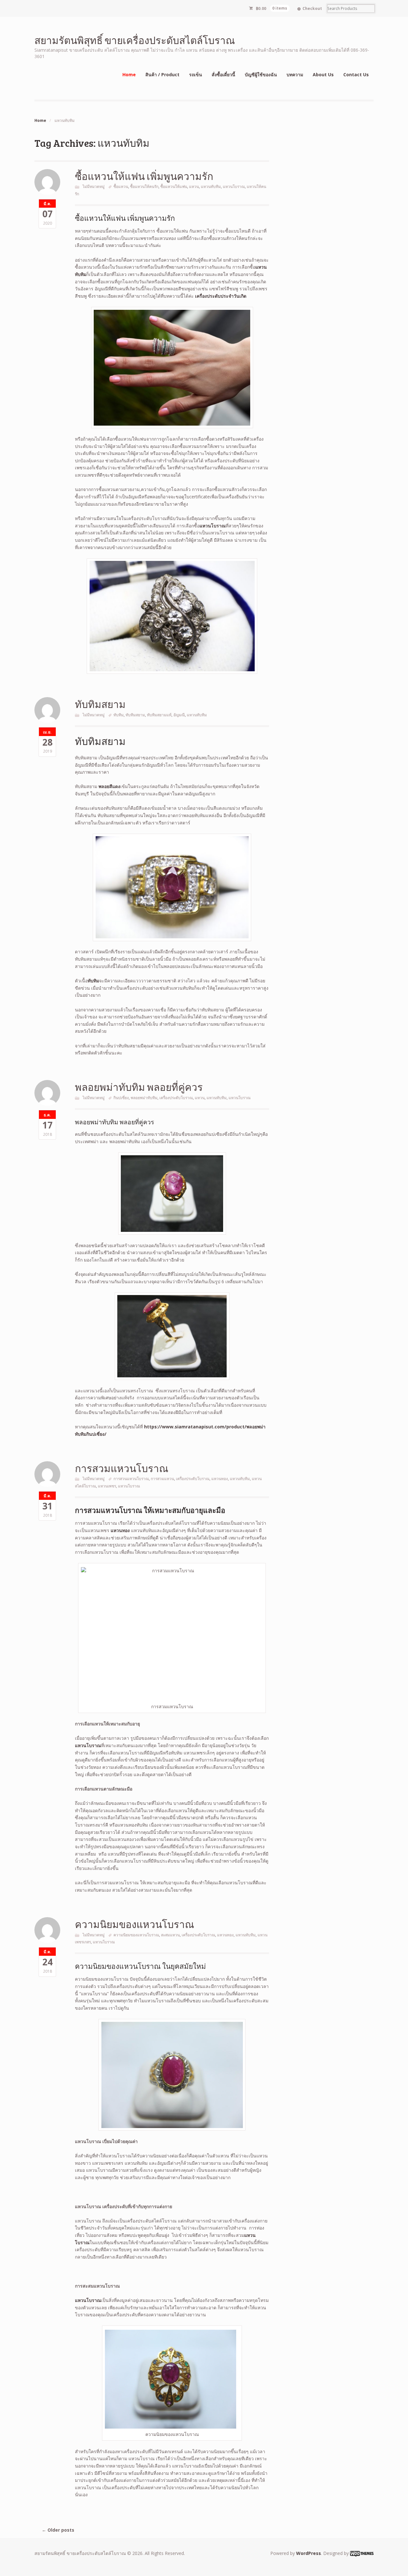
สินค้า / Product (162, 74)
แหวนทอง (220, 1479)
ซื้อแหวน (121, 186)
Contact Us (356, 74)
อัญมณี (179, 715)
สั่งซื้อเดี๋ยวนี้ (223, 74)
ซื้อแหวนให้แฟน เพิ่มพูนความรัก (144, 176)
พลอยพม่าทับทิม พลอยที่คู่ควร (139, 1087)
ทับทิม (119, 715)
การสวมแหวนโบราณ (122, 1468)
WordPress (309, 2553)
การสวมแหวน (162, 1479)
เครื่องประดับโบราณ (176, 1098)
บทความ (295, 74)
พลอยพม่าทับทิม (144, 1098)
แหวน (194, 186)
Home (129, 74)
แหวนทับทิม (211, 186)
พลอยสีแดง (109, 786)
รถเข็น (196, 74)
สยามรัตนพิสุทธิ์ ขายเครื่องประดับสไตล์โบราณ (135, 40)
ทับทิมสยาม (100, 704)
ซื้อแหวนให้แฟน (174, 186)
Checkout (312, 8)
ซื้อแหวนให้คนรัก (144, 186)
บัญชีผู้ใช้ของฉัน (261, 74)
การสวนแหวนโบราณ (131, 1479)
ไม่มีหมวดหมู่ (94, 186)
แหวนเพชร (107, 1486)
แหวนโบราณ (234, 186)
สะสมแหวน (170, 1935)
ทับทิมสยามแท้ (159, 715)
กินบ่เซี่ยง (121, 1098)
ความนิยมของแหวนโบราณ (135, 1924)
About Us (323, 74)
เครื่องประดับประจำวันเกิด (221, 296)
